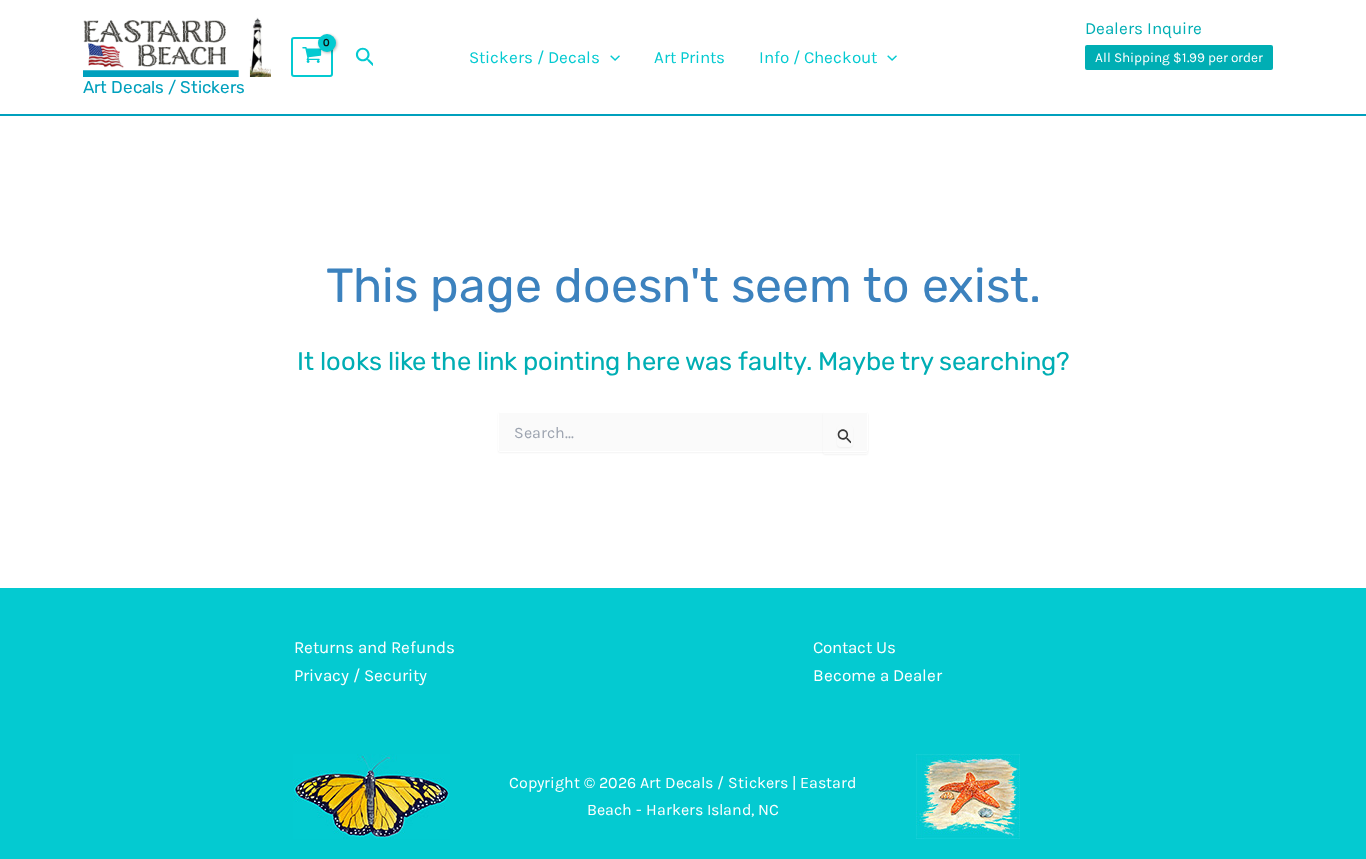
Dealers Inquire (1143, 28)
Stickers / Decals (534, 57)
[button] (365, 57)
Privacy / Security (360, 675)
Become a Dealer (877, 675)
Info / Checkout (818, 57)
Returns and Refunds (374, 647)
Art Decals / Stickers (164, 87)
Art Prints (689, 57)
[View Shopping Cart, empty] (312, 57)
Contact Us (854, 647)
